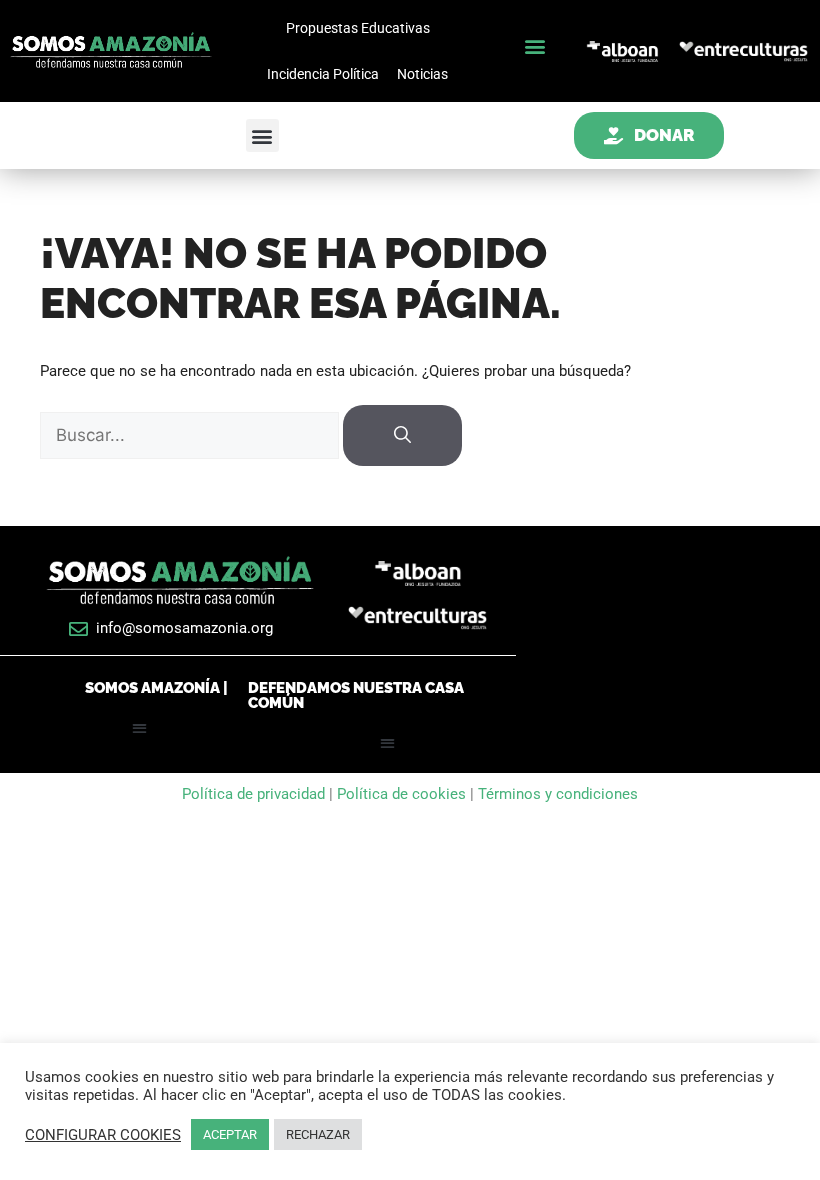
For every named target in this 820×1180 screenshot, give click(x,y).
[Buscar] (402, 436)
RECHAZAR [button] (318, 1134)
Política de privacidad (255, 794)
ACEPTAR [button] (230, 1134)
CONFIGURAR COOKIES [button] (103, 1135)
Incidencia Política (323, 74)
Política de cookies (401, 794)
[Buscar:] (191, 436)
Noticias (422, 74)
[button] (534, 46)
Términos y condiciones (558, 794)
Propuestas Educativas (358, 28)
